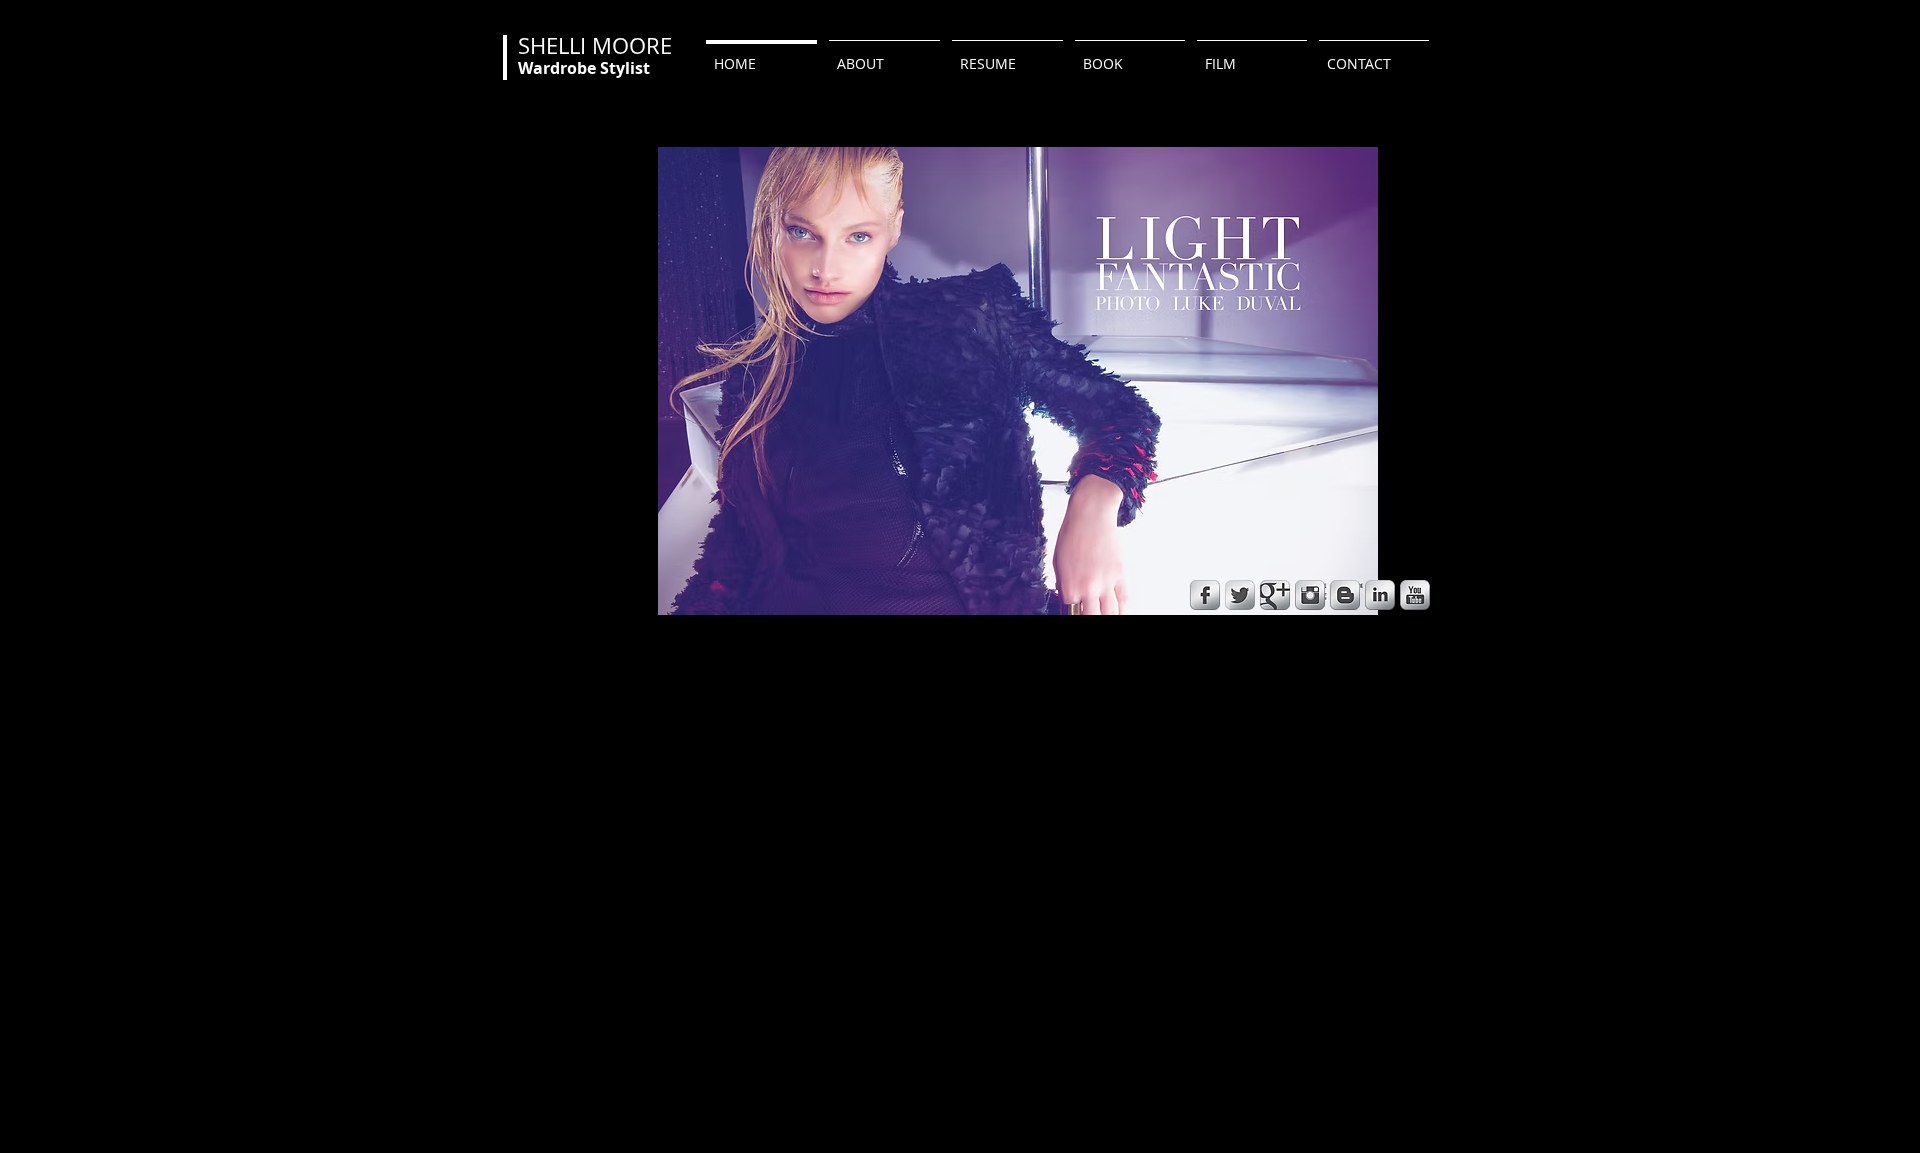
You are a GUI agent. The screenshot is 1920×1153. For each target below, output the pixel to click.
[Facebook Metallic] (1205, 595)
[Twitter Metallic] (1240, 595)
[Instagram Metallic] (1310, 595)
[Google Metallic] (1275, 595)
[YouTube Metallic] (1415, 595)
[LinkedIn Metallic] (1380, 595)
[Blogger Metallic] (1345, 595)
